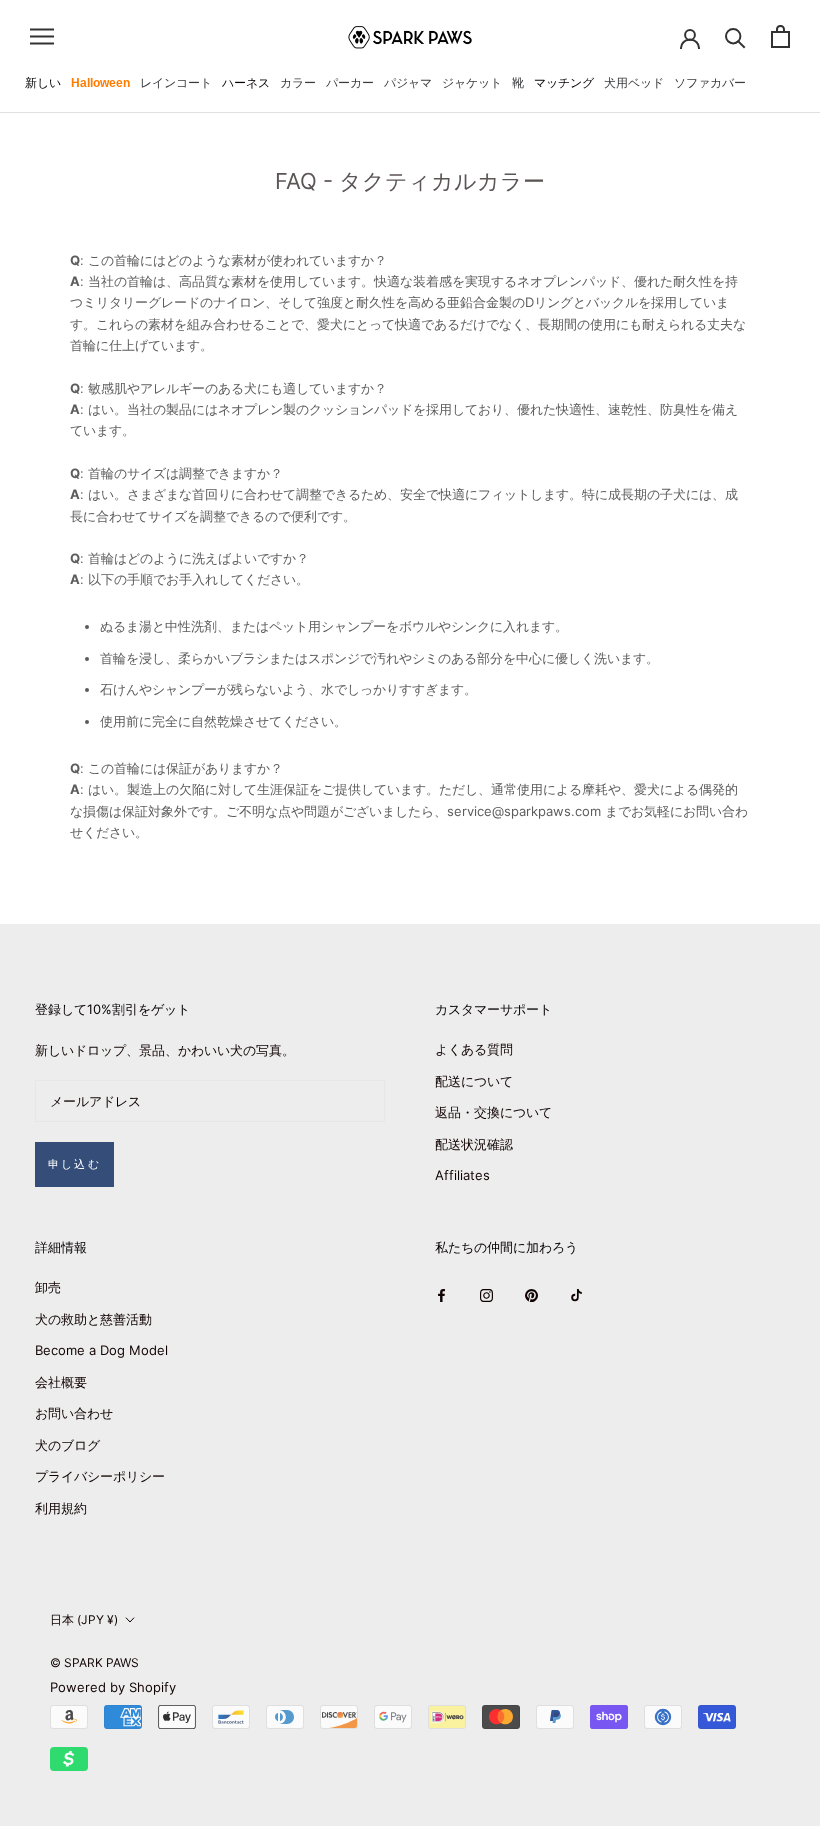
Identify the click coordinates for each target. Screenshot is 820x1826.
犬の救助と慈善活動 (93, 1319)
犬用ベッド (634, 83)
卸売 (48, 1287)
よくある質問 (474, 1049)
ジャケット (472, 83)
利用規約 (61, 1508)
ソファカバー (710, 83)
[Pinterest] (531, 1294)
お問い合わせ (74, 1413)
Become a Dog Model (101, 1350)
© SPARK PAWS (94, 1662)
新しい (43, 83)
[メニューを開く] (42, 36)
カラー (298, 83)
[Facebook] (441, 1294)
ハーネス (246, 83)
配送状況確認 (474, 1144)
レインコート (176, 83)
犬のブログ (67, 1445)
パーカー (350, 83)
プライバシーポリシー (100, 1476)
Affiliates (462, 1175)
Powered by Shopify (113, 1687)
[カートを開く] (780, 36)
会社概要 (61, 1382)
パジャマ (408, 83)
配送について (474, 1081)
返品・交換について (493, 1112)
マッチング (564, 83)
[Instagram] (486, 1294)
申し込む (74, 1164)
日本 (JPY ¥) (84, 1619)
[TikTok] (576, 1294)
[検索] (735, 36)
